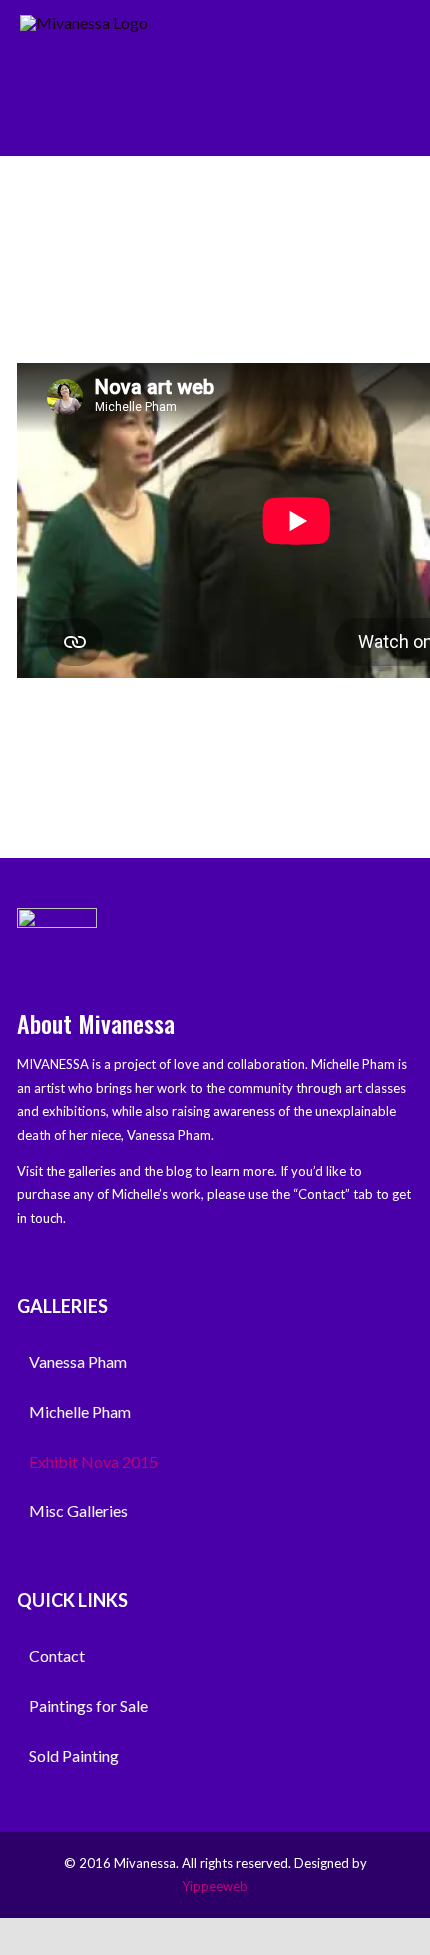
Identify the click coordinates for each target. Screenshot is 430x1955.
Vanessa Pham (78, 1361)
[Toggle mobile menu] (402, 42)
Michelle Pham (80, 1411)
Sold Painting (74, 1755)
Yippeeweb (215, 1886)
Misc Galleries (78, 1510)
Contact (57, 1655)
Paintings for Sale (88, 1705)
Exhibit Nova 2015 (93, 1461)
